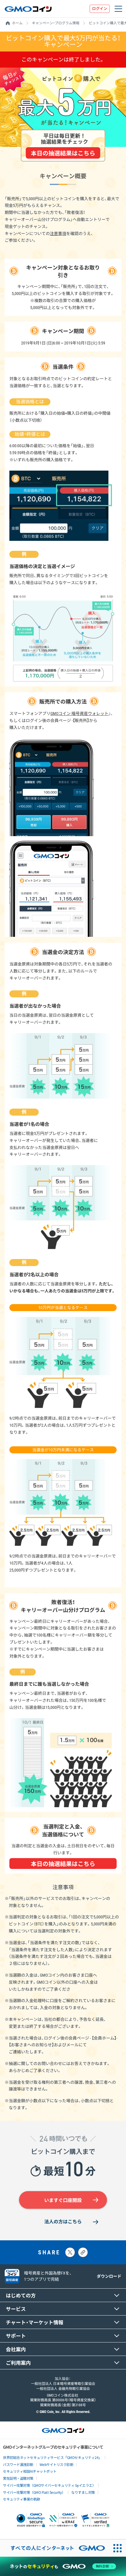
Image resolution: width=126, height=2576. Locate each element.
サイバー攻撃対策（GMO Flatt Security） (34, 2492)
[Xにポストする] (70, 2252)
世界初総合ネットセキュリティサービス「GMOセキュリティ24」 (52, 2457)
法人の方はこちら (63, 2222)
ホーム (17, 23)
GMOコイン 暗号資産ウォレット (79, 714)
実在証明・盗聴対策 (18, 2478)
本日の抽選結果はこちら (63, 153)
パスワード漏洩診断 (18, 2464)
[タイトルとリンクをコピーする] (83, 2252)
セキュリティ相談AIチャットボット (30, 2471)
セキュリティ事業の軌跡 (22, 2499)
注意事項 (58, 234)
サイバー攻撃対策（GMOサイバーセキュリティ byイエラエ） (49, 2485)
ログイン (100, 9)
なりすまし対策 (83, 2492)
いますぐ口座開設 (63, 2200)
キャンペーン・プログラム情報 (56, 23)
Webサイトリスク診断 (57, 2464)
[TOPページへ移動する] (28, 9)
